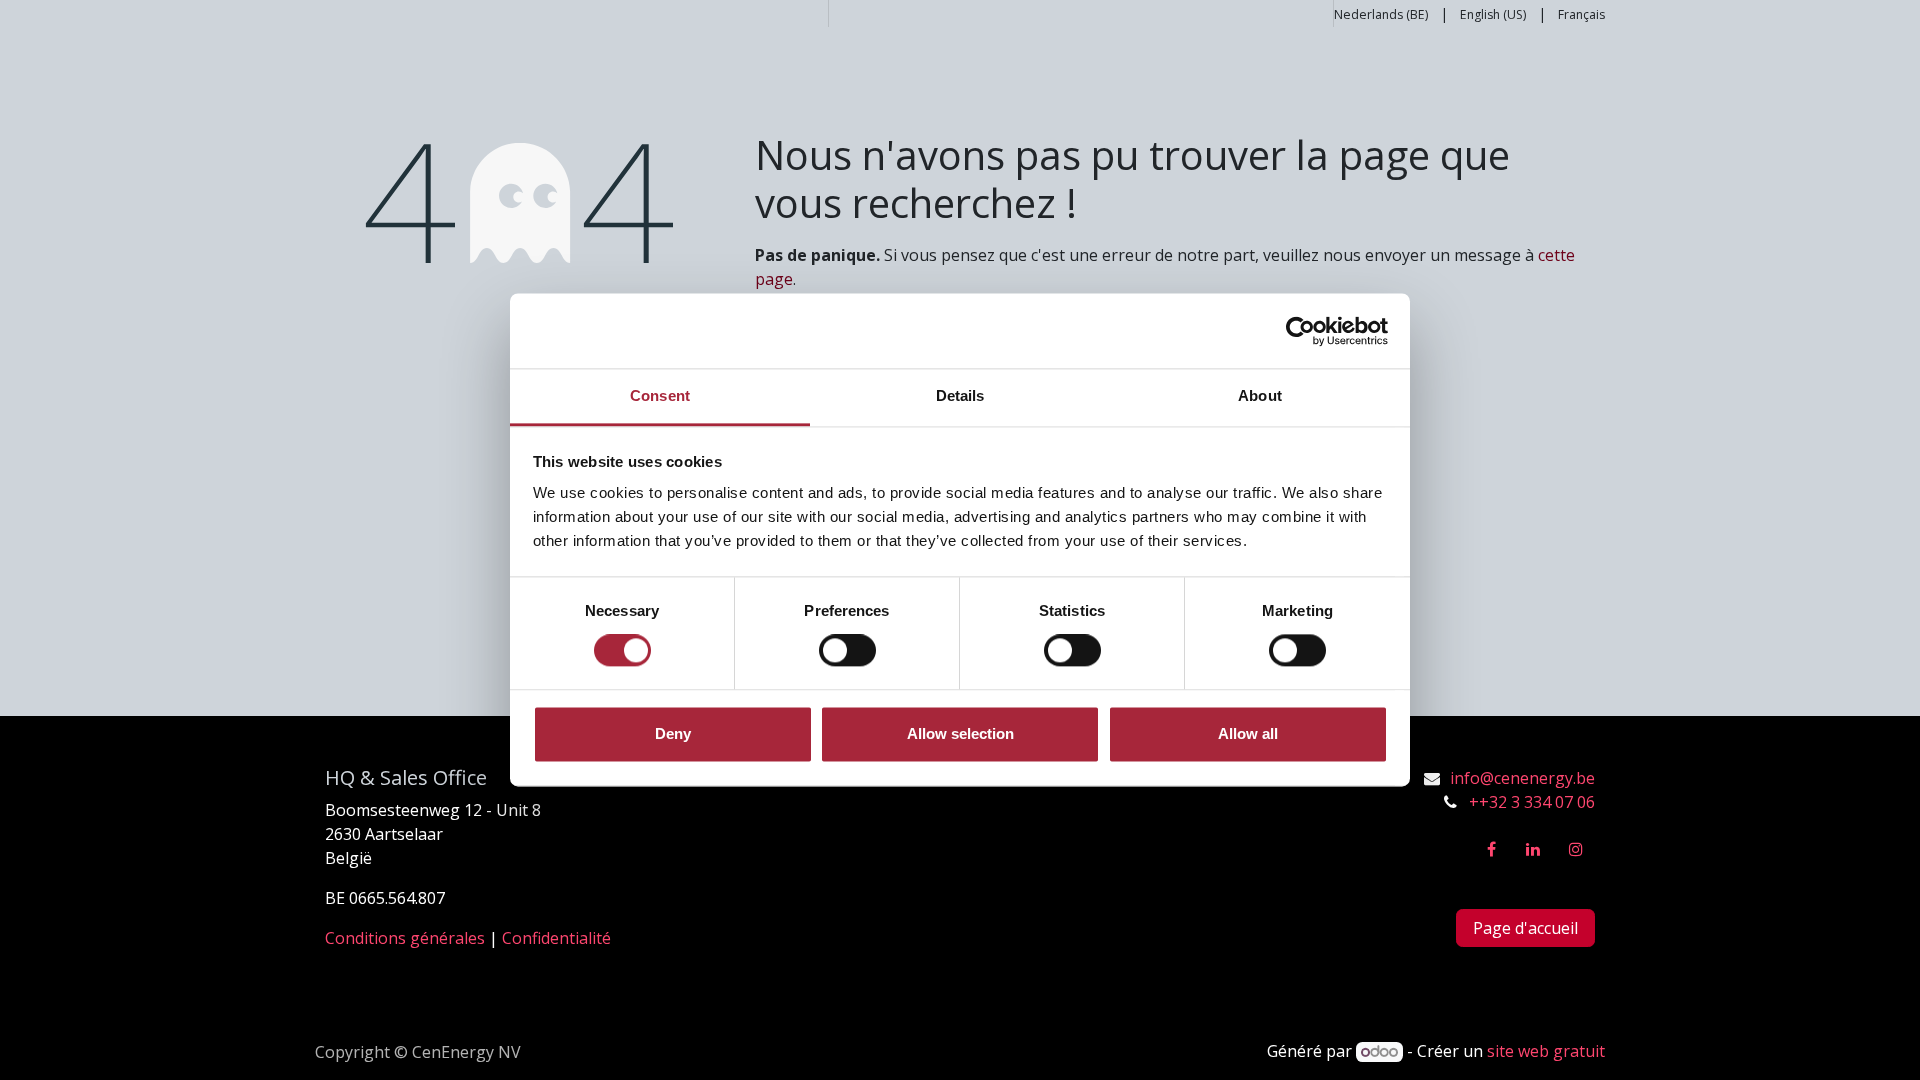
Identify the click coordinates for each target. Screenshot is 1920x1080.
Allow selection (960, 733)
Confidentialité (556, 938)
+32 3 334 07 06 (1537, 802)
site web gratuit (1546, 1051)
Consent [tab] (660, 395)
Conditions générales (405, 938)
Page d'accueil (1525, 928)
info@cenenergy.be (1522, 778)
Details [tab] (960, 395)
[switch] (847, 651)
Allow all (1248, 733)
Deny (673, 733)
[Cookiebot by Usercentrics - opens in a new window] (1300, 331)
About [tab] (1260, 395)
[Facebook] (1491, 849)
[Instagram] (1576, 849)
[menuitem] (1381, 13)
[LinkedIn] (1533, 849)
